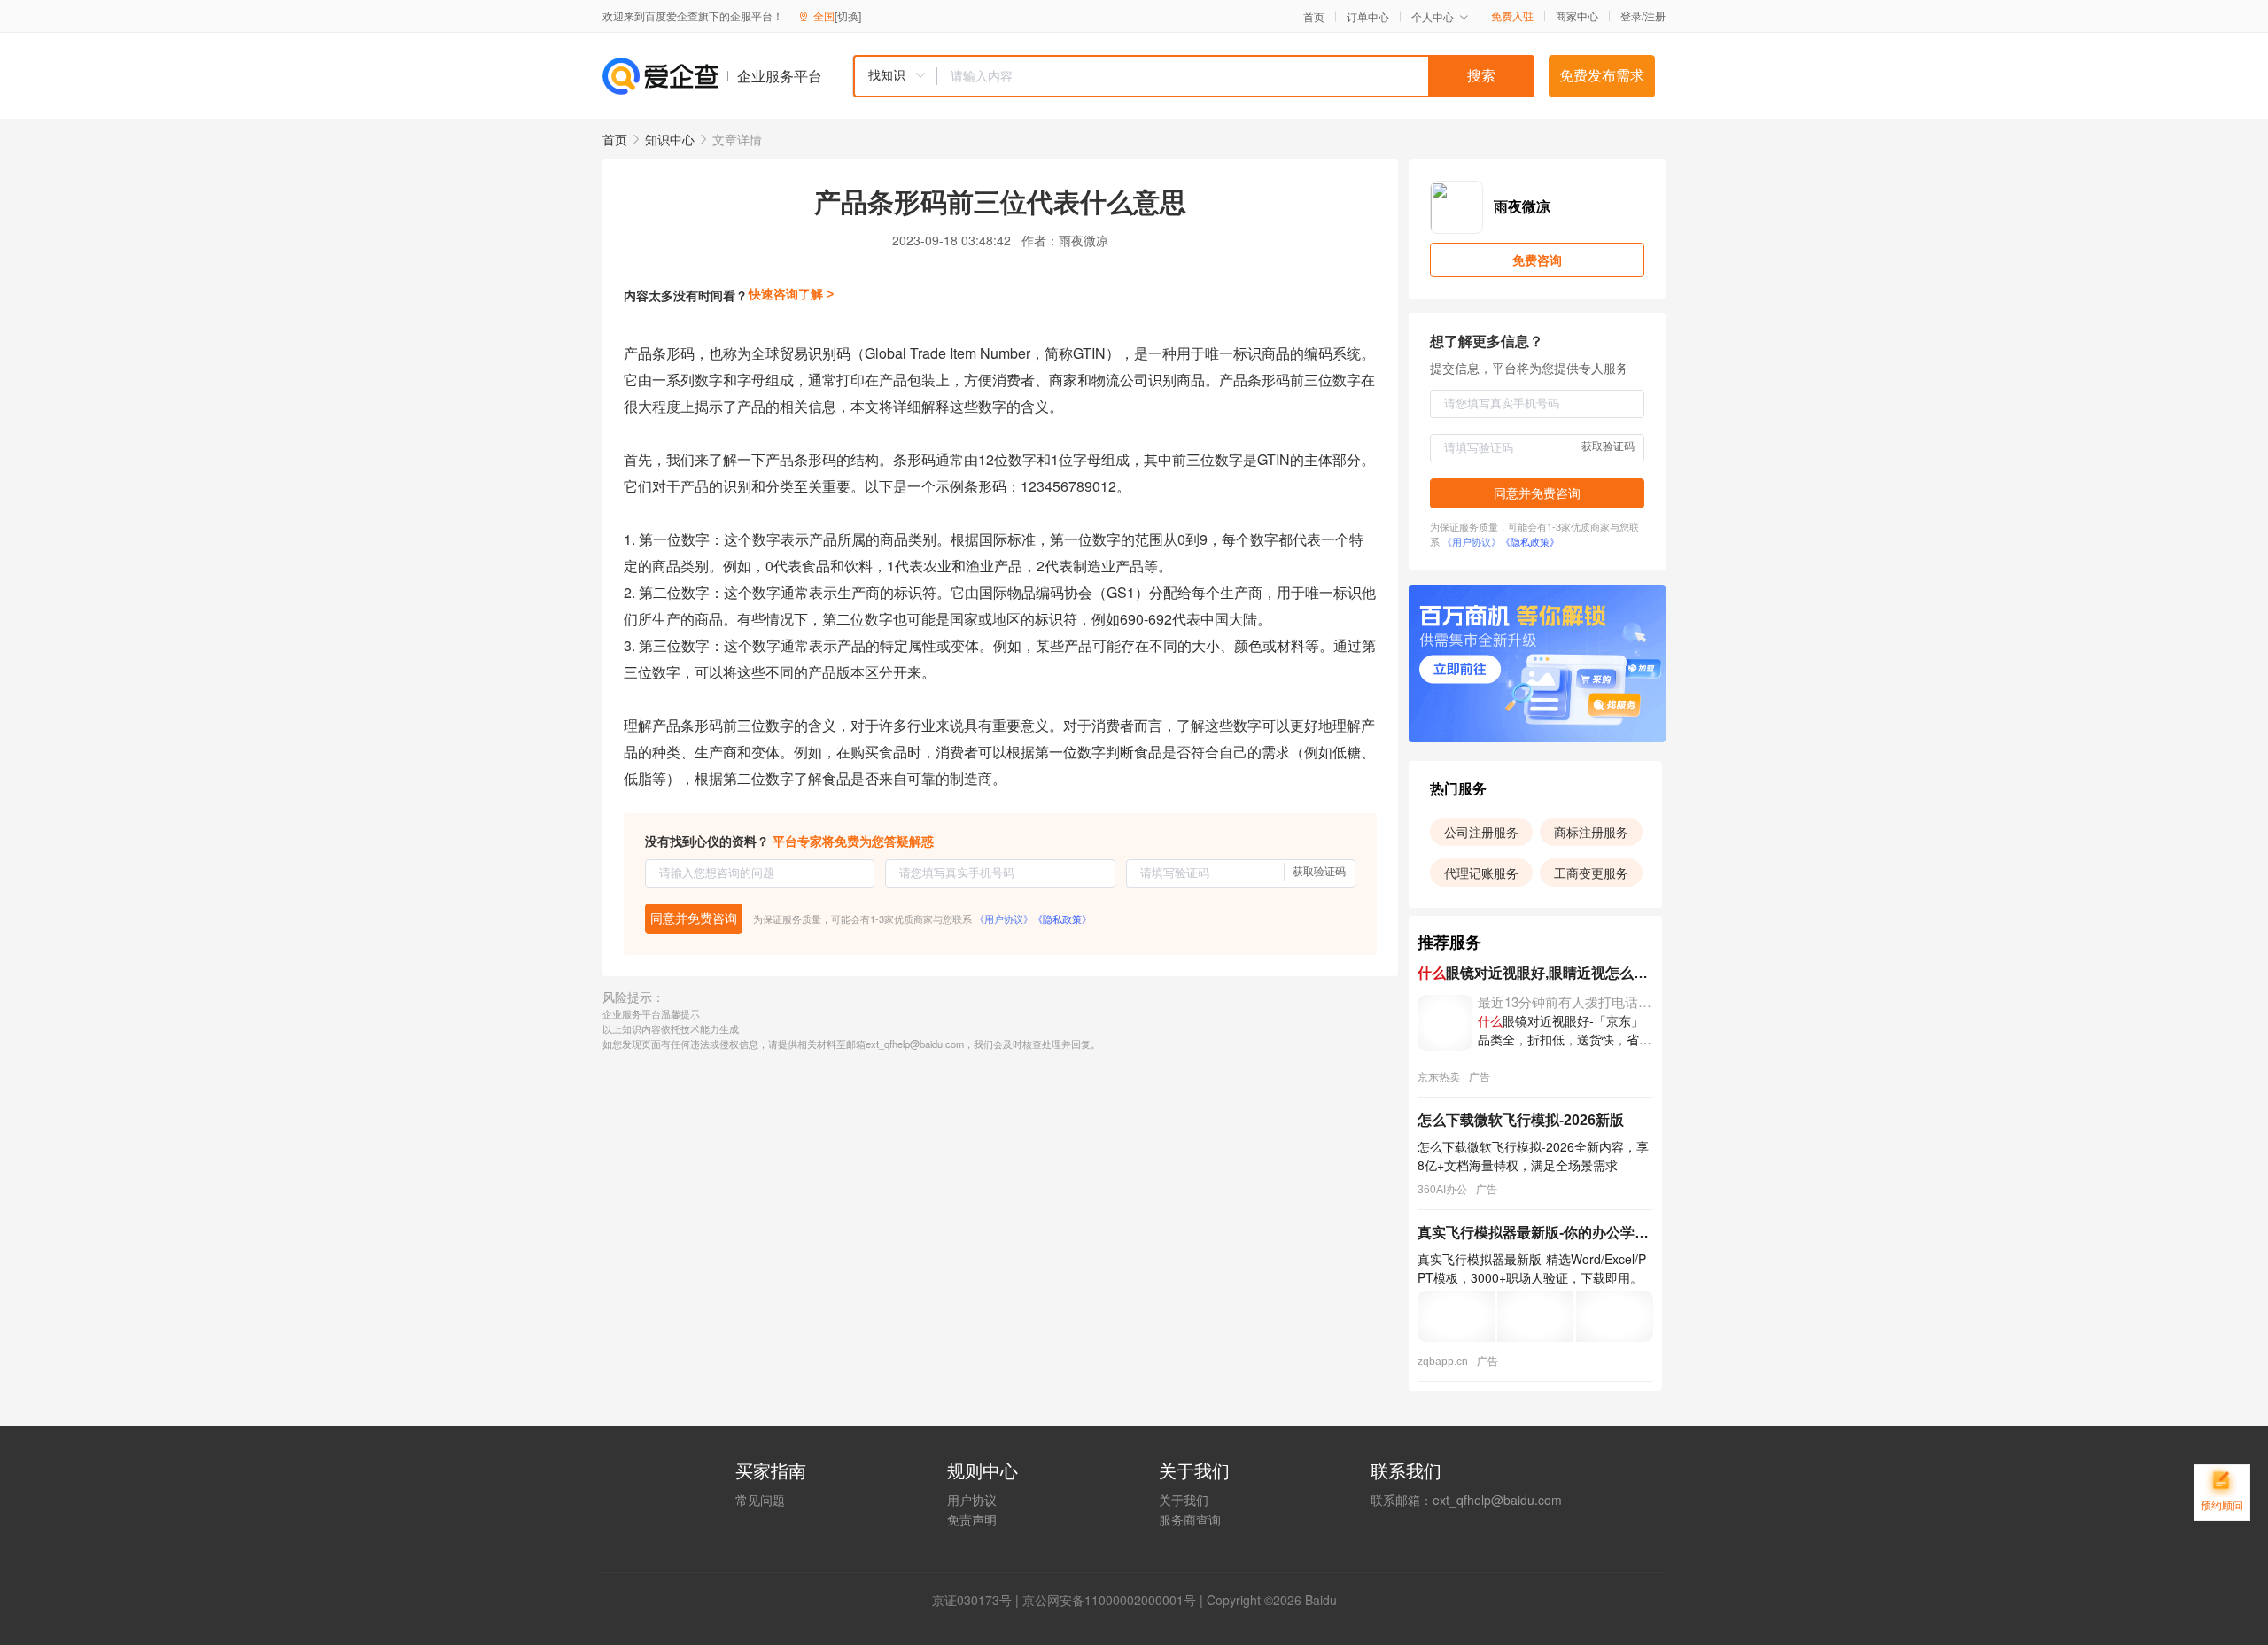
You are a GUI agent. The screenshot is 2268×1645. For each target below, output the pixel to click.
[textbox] (1236, 76)
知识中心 (670, 139)
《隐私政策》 (1062, 919)
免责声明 (972, 1519)
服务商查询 (1190, 1519)
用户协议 (972, 1500)
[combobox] (1193, 76)
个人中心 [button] (1433, 16)
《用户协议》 (1004, 919)
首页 (1314, 17)
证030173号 (978, 1600)
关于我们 (1184, 1500)
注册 (1655, 16)
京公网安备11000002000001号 (1109, 1600)
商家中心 (1577, 16)
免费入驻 (1512, 16)
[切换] (848, 16)
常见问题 (760, 1500)
